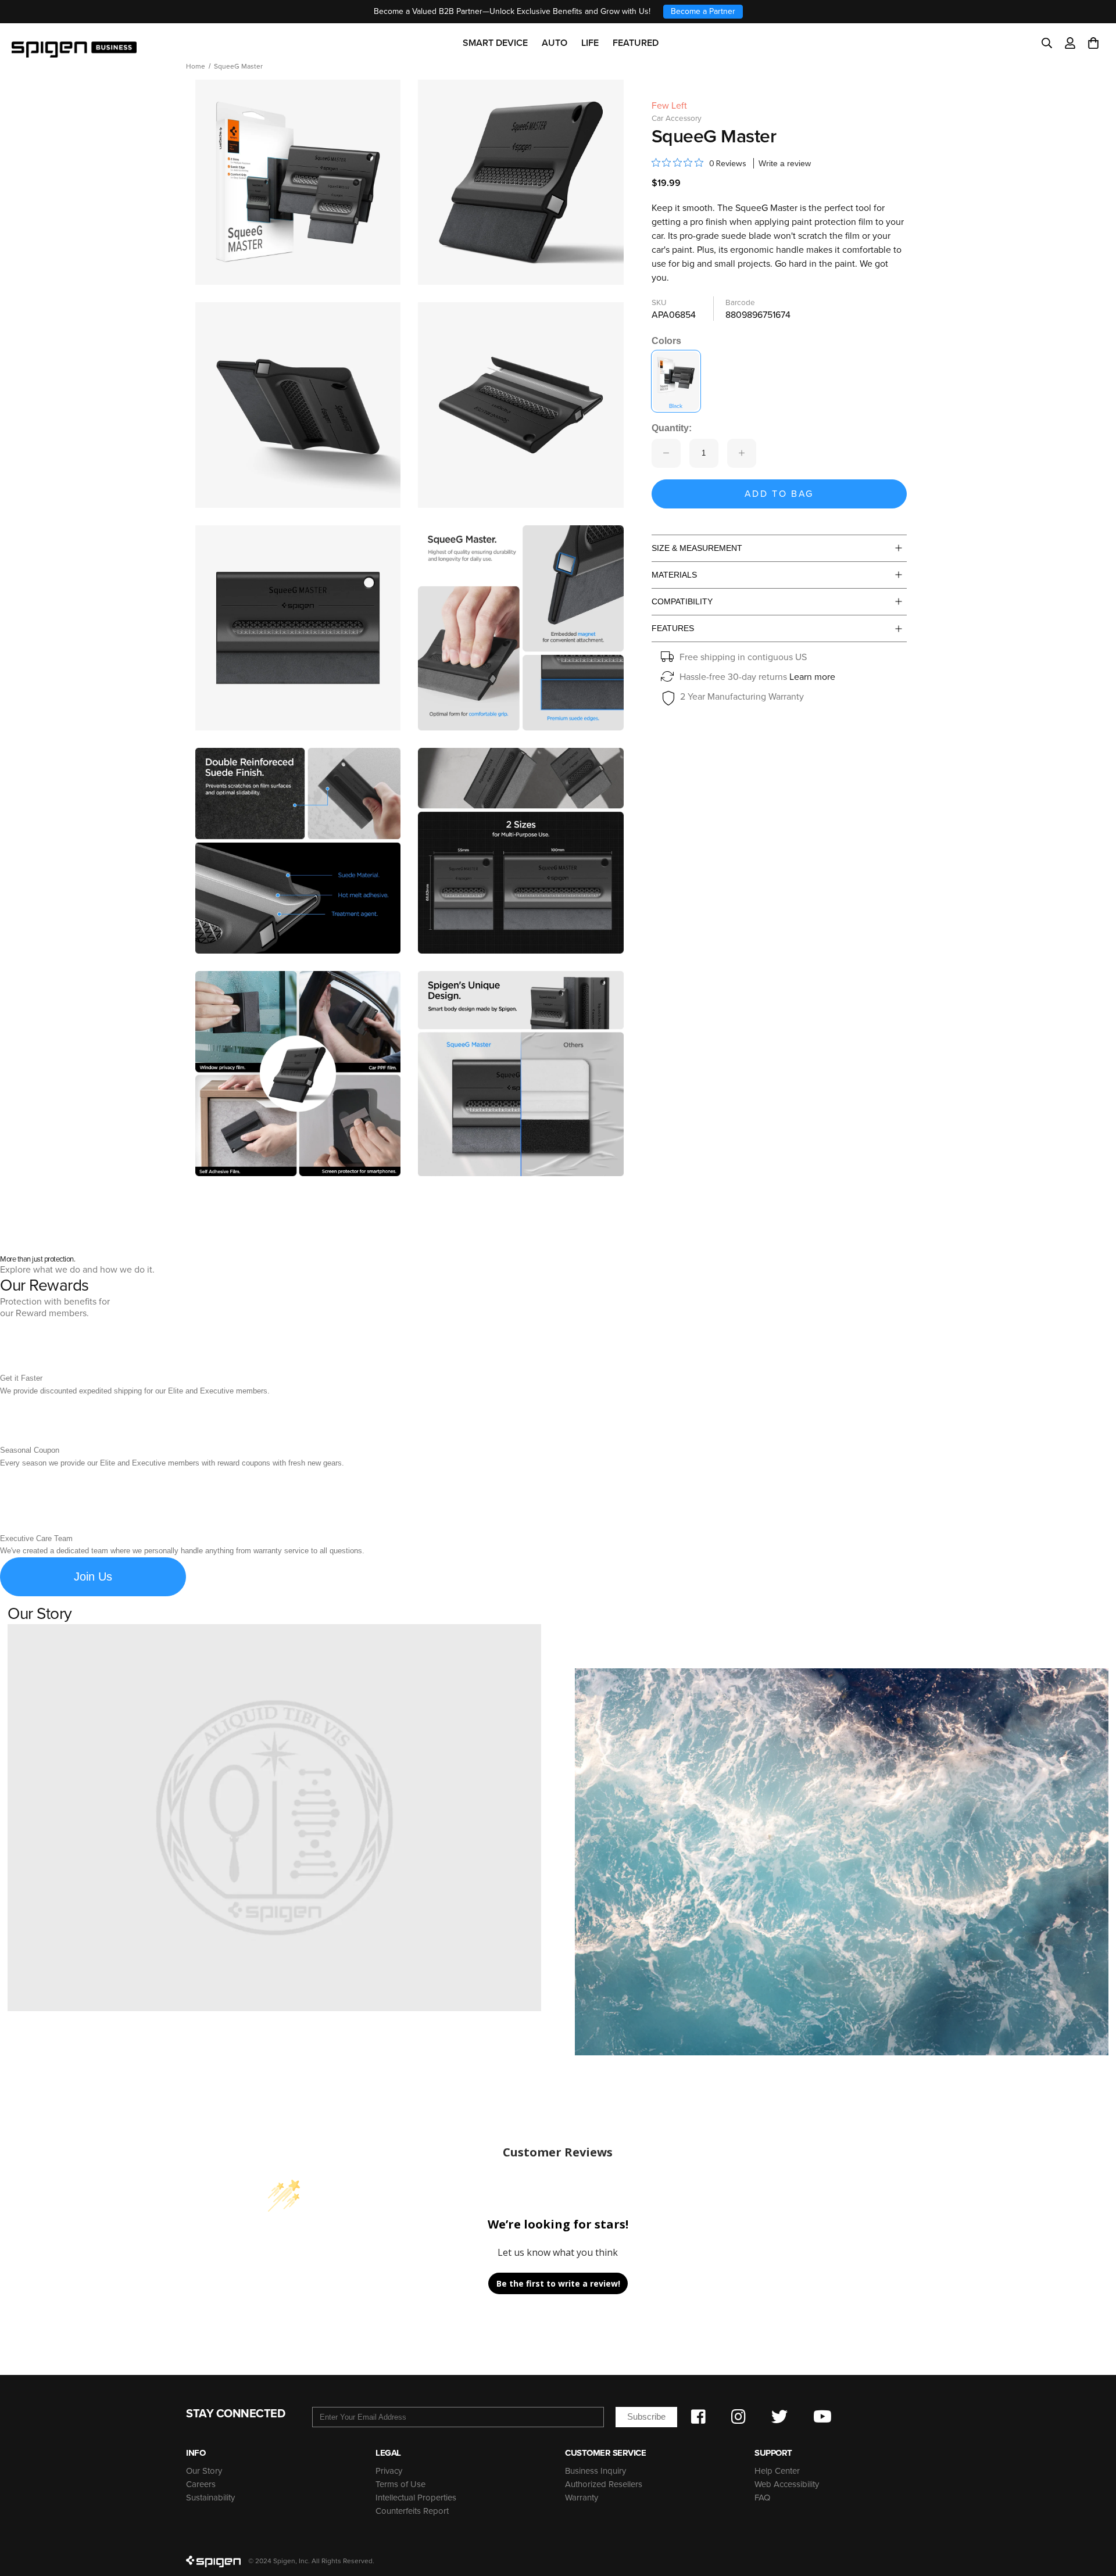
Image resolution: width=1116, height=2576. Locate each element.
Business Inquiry (595, 2471)
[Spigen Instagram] (738, 2417)
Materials (674, 575)
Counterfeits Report (412, 2511)
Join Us (93, 1577)
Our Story (204, 2471)
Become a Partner (703, 11)
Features (673, 628)
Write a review (785, 163)
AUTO (555, 43)
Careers (201, 2484)
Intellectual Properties (416, 2498)
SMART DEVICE (495, 43)
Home (196, 66)
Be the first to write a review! (558, 2283)
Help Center (777, 2471)
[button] (1093, 43)
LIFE (590, 43)
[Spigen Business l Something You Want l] (74, 43)
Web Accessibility (787, 2484)
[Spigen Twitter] (779, 2417)
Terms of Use (400, 2484)
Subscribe (646, 2416)
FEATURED (636, 43)
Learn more (812, 677)
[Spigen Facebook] (698, 2417)
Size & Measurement (697, 548)
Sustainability (210, 2498)
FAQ (762, 2498)
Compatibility (682, 601)
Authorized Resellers (604, 2484)
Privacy (389, 2471)
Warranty (582, 2498)
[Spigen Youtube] (822, 2417)
